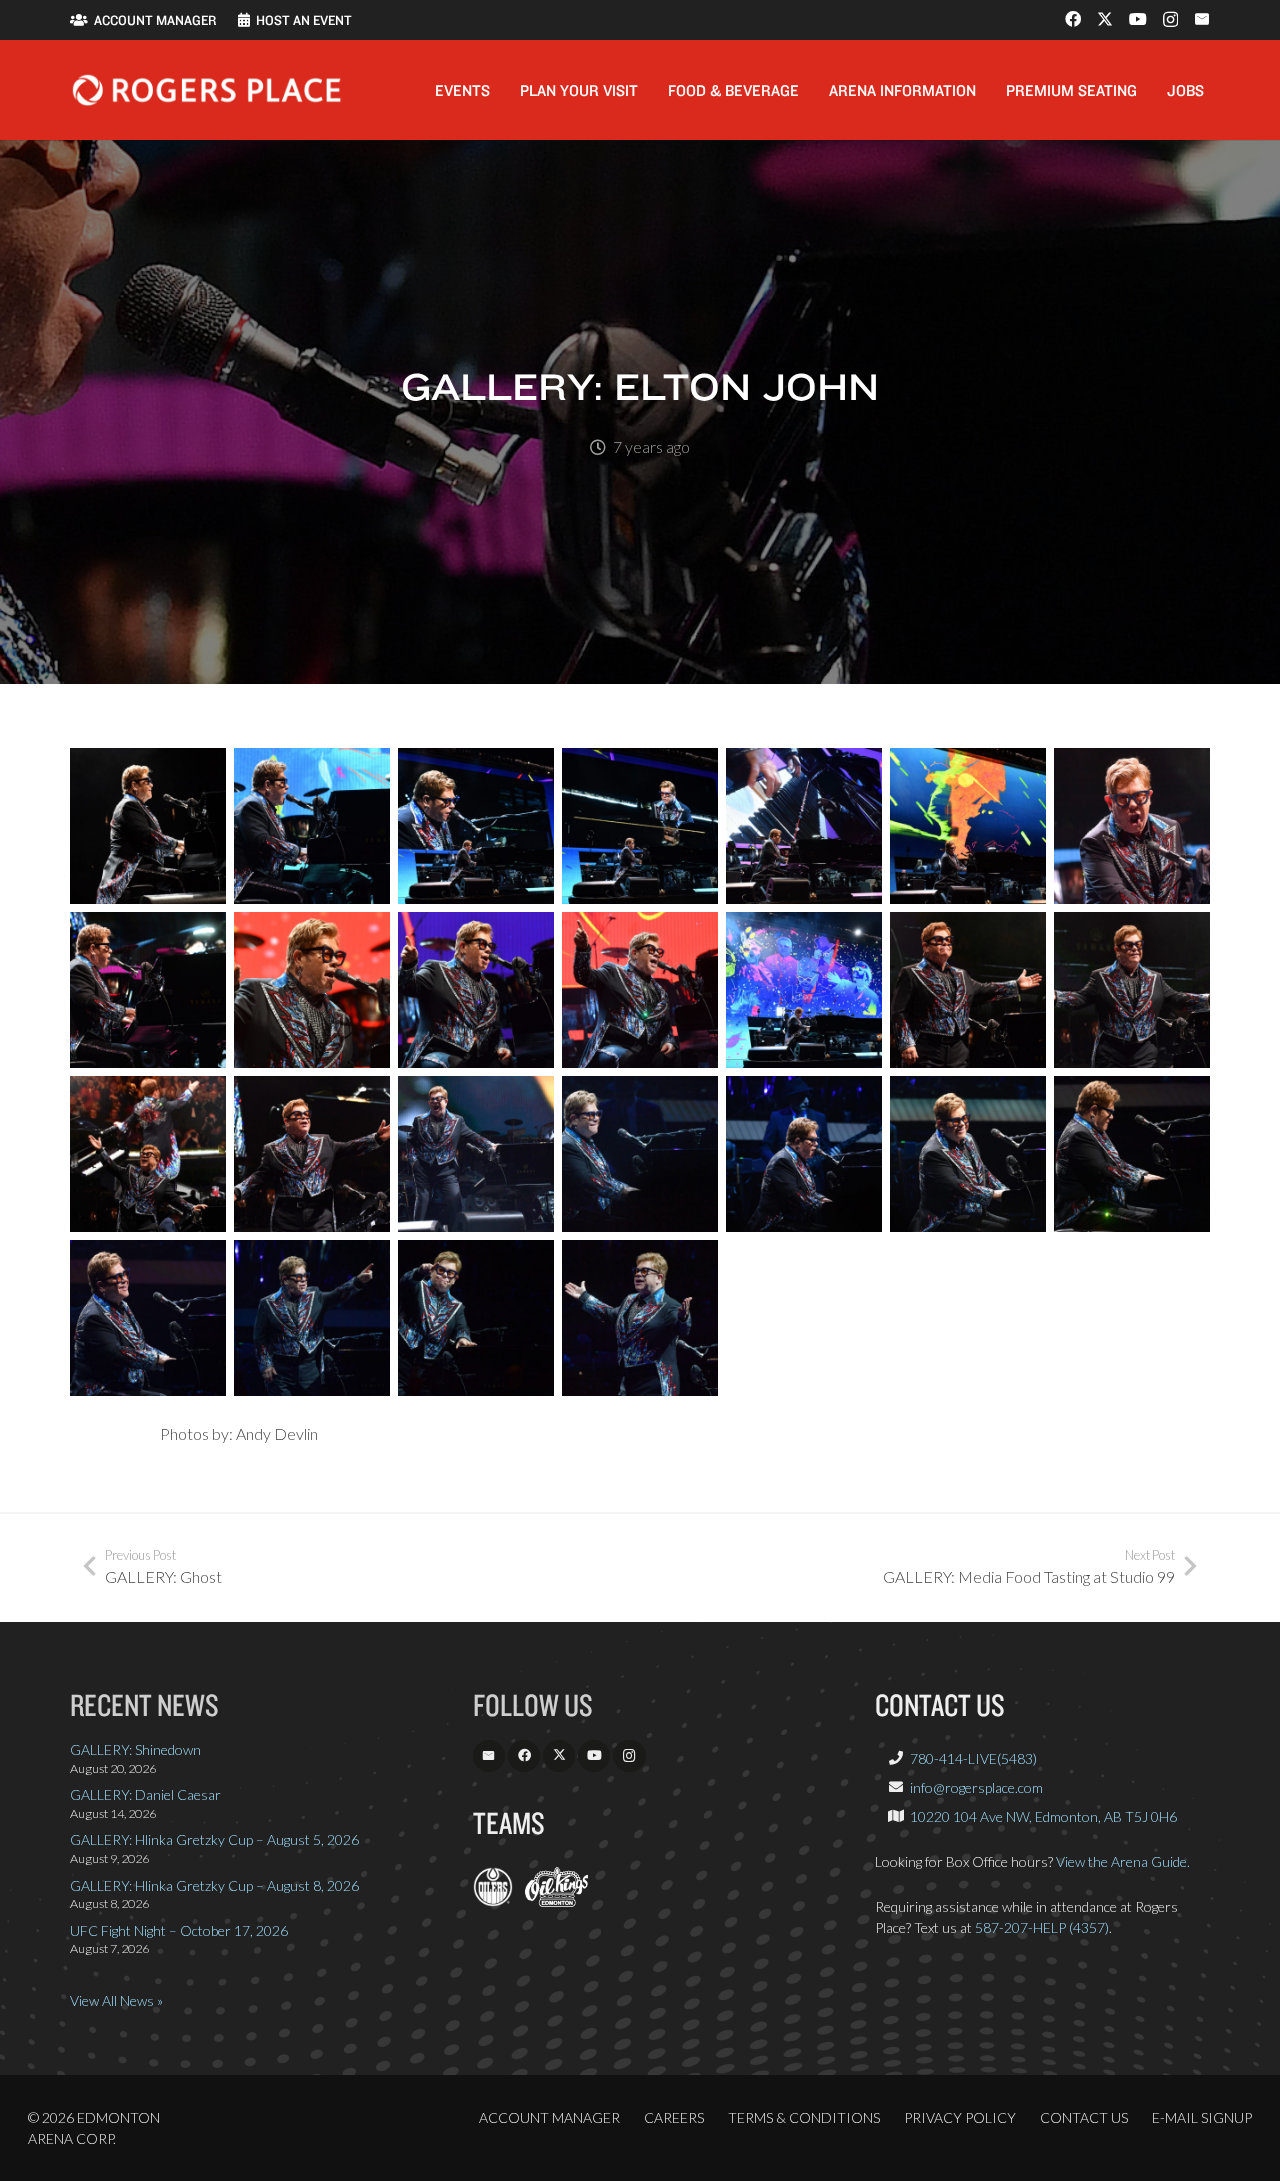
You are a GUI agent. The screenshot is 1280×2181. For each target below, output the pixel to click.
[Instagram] (1170, 20)
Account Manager (549, 2117)
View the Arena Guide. (1123, 1861)
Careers (674, 2117)
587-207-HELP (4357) (1042, 1927)
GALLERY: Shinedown (135, 1749)
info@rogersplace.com (976, 1787)
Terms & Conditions (804, 2117)
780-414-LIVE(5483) (973, 1758)
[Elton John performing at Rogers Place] (148, 826)
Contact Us (1084, 2117)
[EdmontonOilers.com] (493, 1901)
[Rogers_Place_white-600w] (206, 90)
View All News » (116, 2000)
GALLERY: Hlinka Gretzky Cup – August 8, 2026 (214, 1885)
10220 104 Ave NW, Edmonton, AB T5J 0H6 (1043, 1816)
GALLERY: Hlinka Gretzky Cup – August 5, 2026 (214, 1839)
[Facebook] (1073, 19)
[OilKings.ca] (556, 1901)
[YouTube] (1138, 19)
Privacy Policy (960, 2117)
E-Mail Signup (1202, 2117)
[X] (1105, 19)
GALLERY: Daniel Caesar (145, 1794)
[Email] (1202, 19)
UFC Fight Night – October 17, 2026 (179, 1930)
